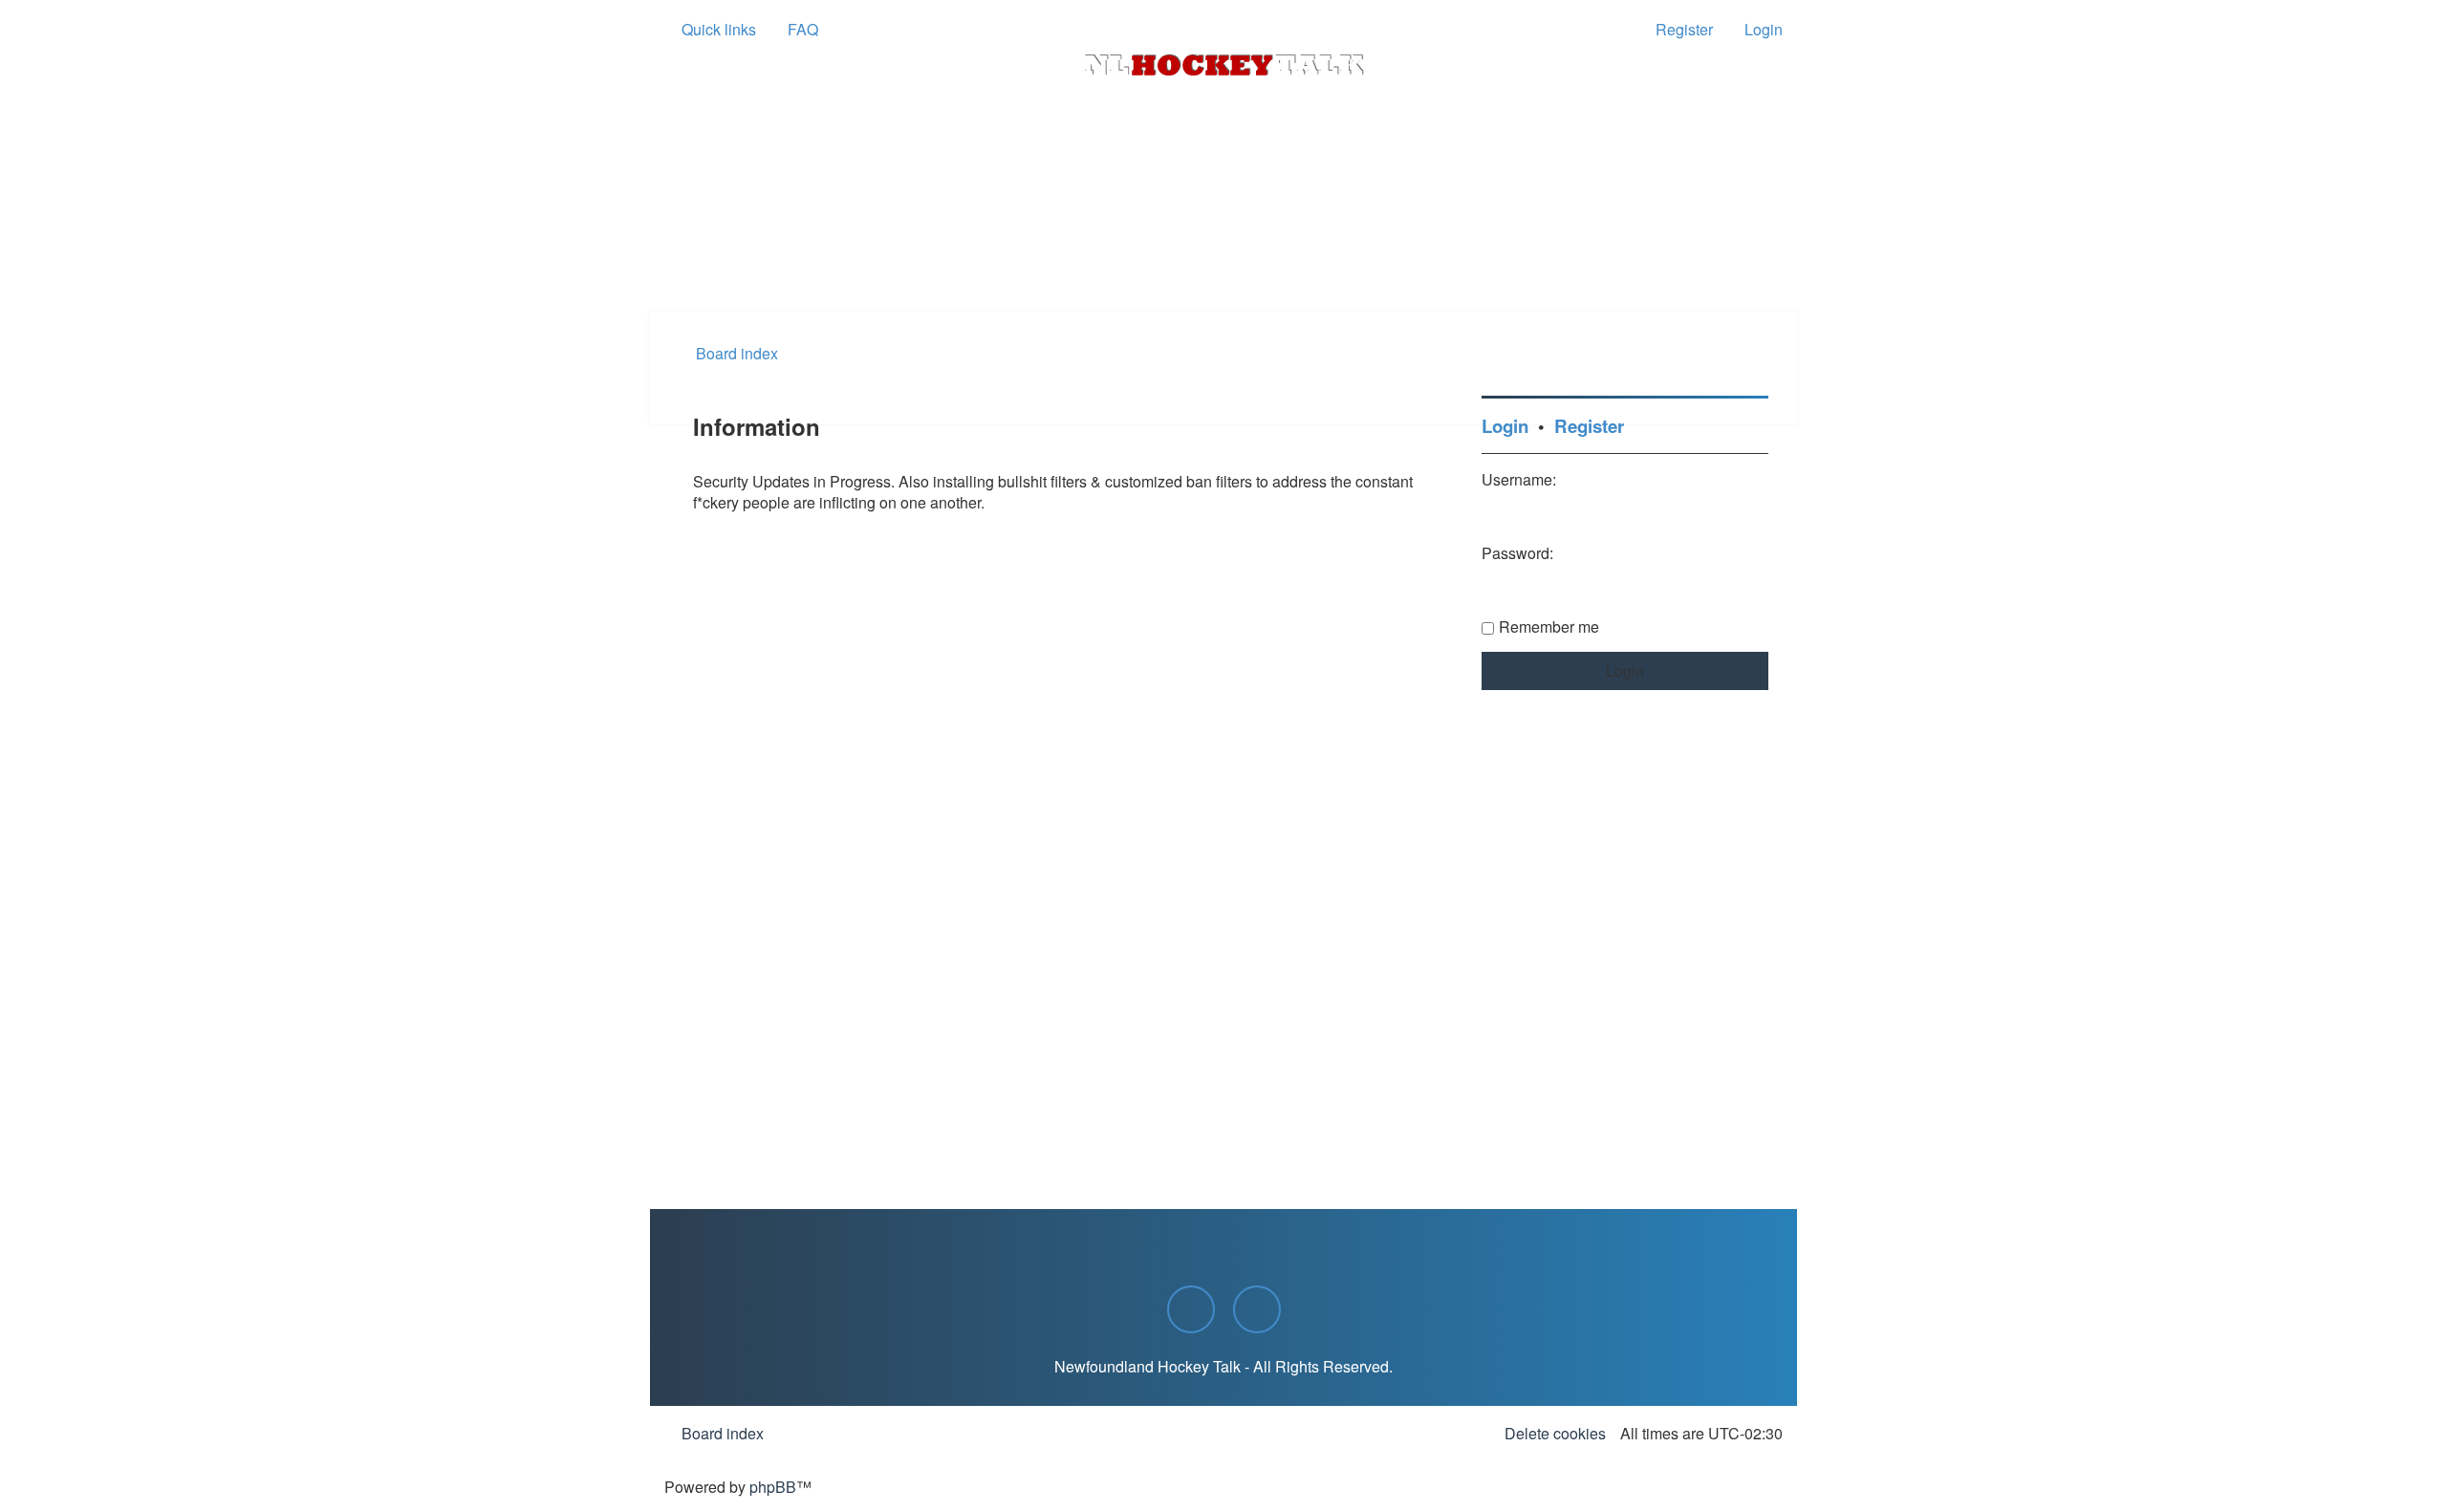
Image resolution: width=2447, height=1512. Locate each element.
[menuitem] (794, 30)
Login (1505, 426)
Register (1589, 426)
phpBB (773, 1487)
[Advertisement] (1223, 259)
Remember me (1549, 626)
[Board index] (1223, 65)
